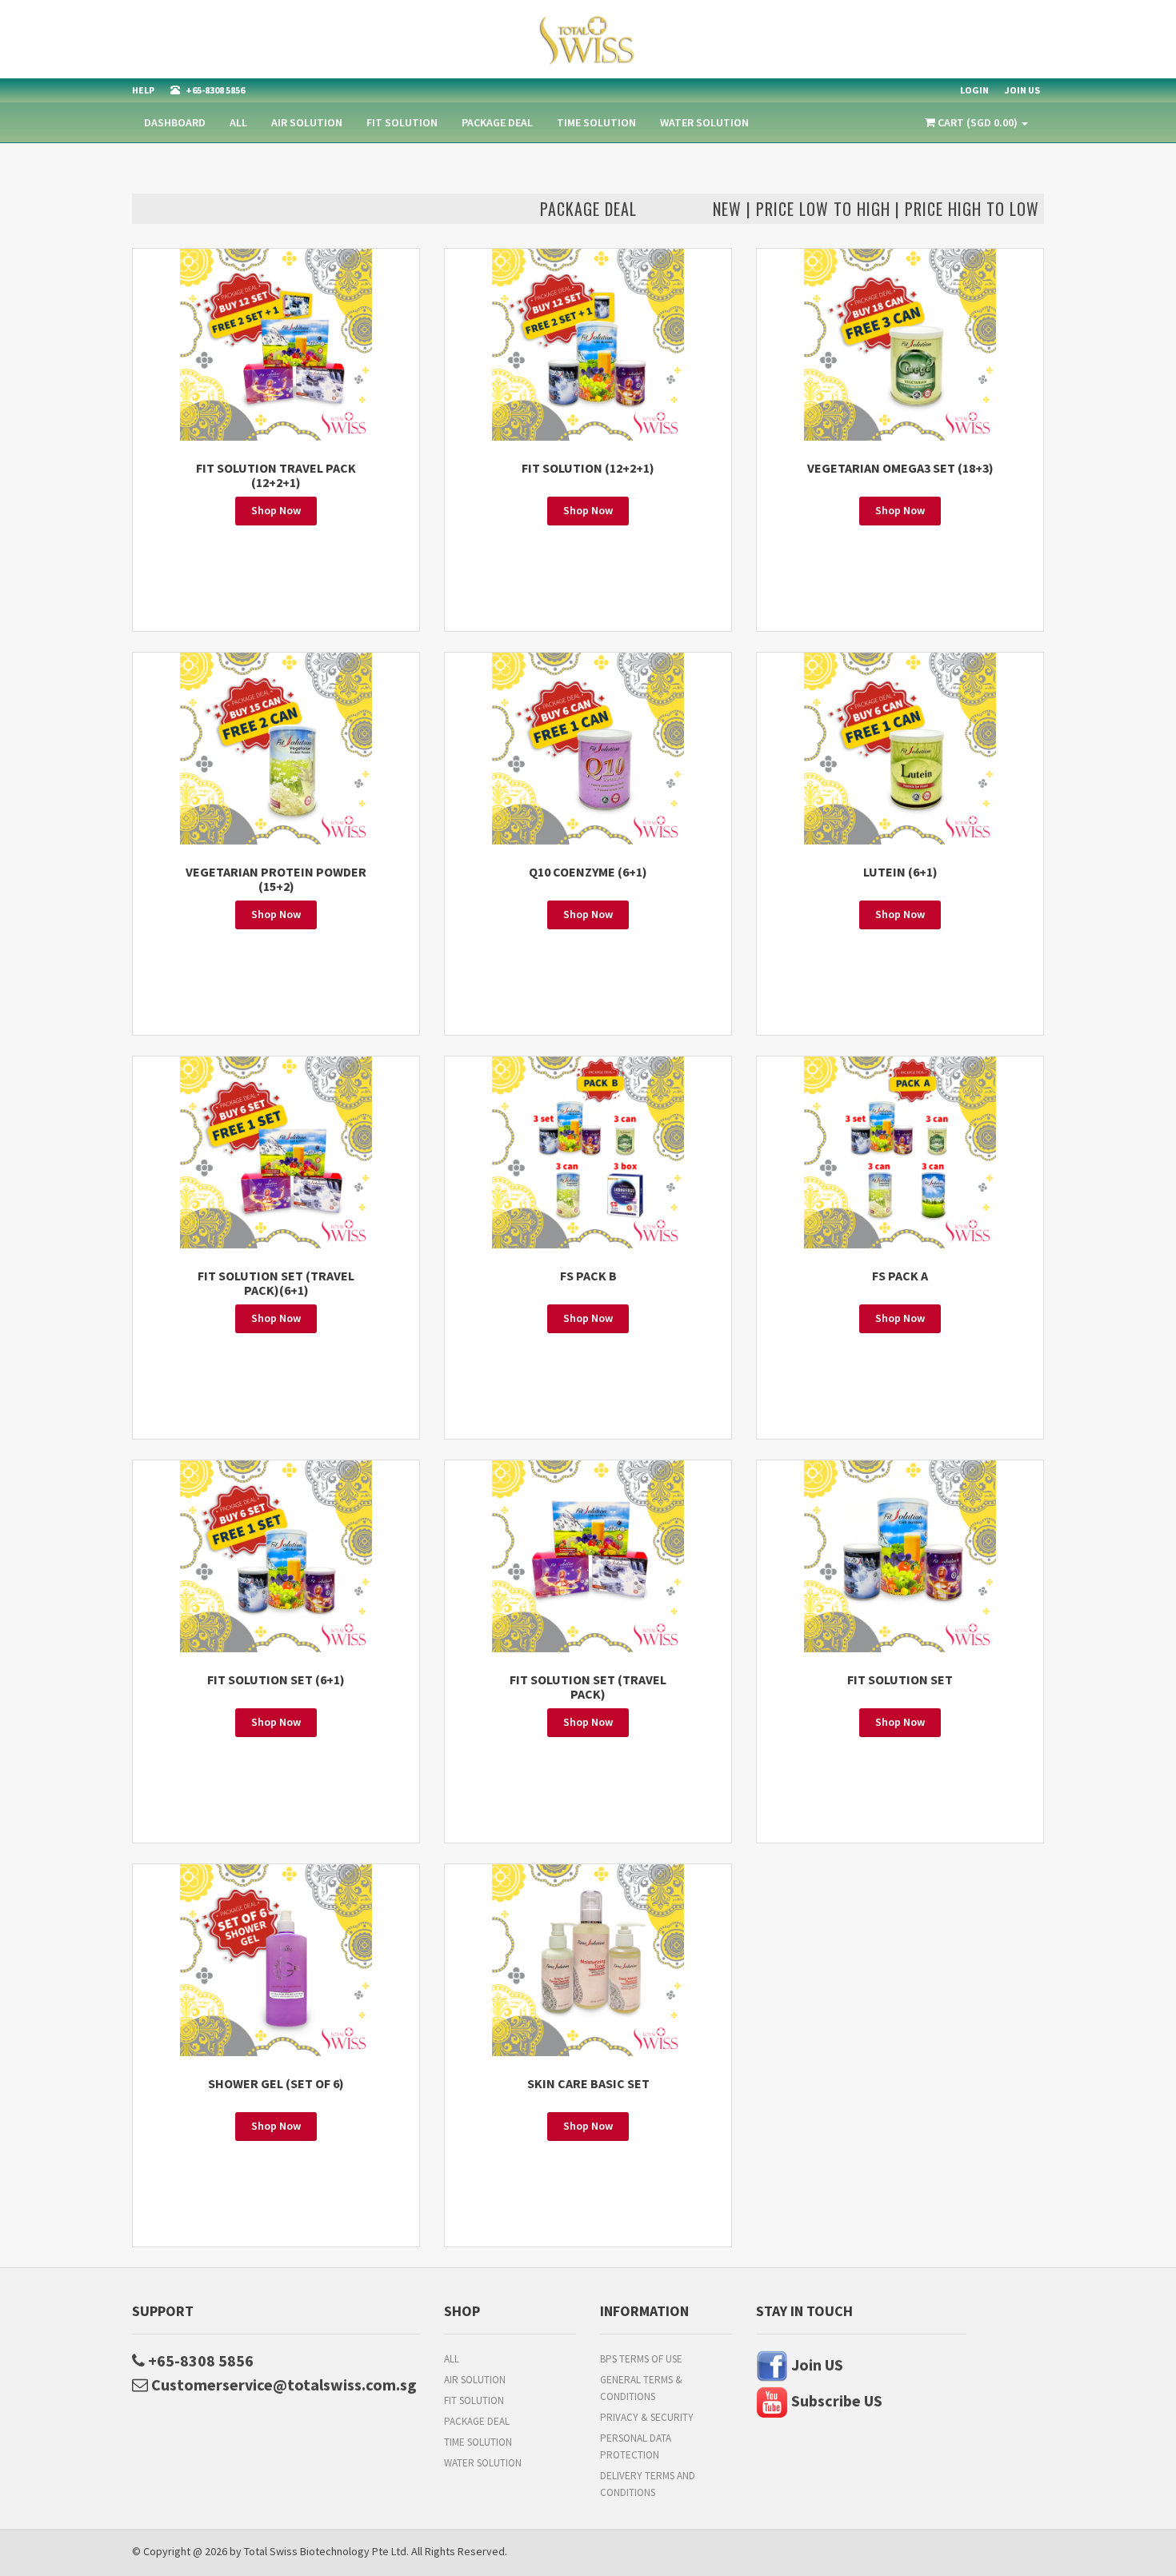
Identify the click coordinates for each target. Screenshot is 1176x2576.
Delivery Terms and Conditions (648, 2484)
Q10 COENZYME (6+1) (588, 872)
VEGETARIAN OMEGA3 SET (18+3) (900, 468)
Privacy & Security (647, 2417)
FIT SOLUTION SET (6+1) (276, 1679)
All (238, 122)
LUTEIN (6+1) (900, 872)
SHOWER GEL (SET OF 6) (276, 2083)
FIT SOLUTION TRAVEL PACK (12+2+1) (276, 475)
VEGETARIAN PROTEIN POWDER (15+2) (276, 879)
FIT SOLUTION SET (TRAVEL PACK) (588, 1687)
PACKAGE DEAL (497, 122)
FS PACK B (588, 1276)
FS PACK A (900, 1276)
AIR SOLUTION (307, 122)
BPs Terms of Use (641, 2359)
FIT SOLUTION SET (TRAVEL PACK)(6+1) (276, 1283)
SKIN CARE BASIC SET (588, 2083)
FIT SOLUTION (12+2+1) (588, 468)
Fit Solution (402, 122)
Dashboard (175, 122)
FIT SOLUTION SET (900, 1679)
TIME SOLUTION (596, 122)
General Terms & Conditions (641, 2388)
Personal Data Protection (636, 2446)
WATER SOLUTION (704, 122)
